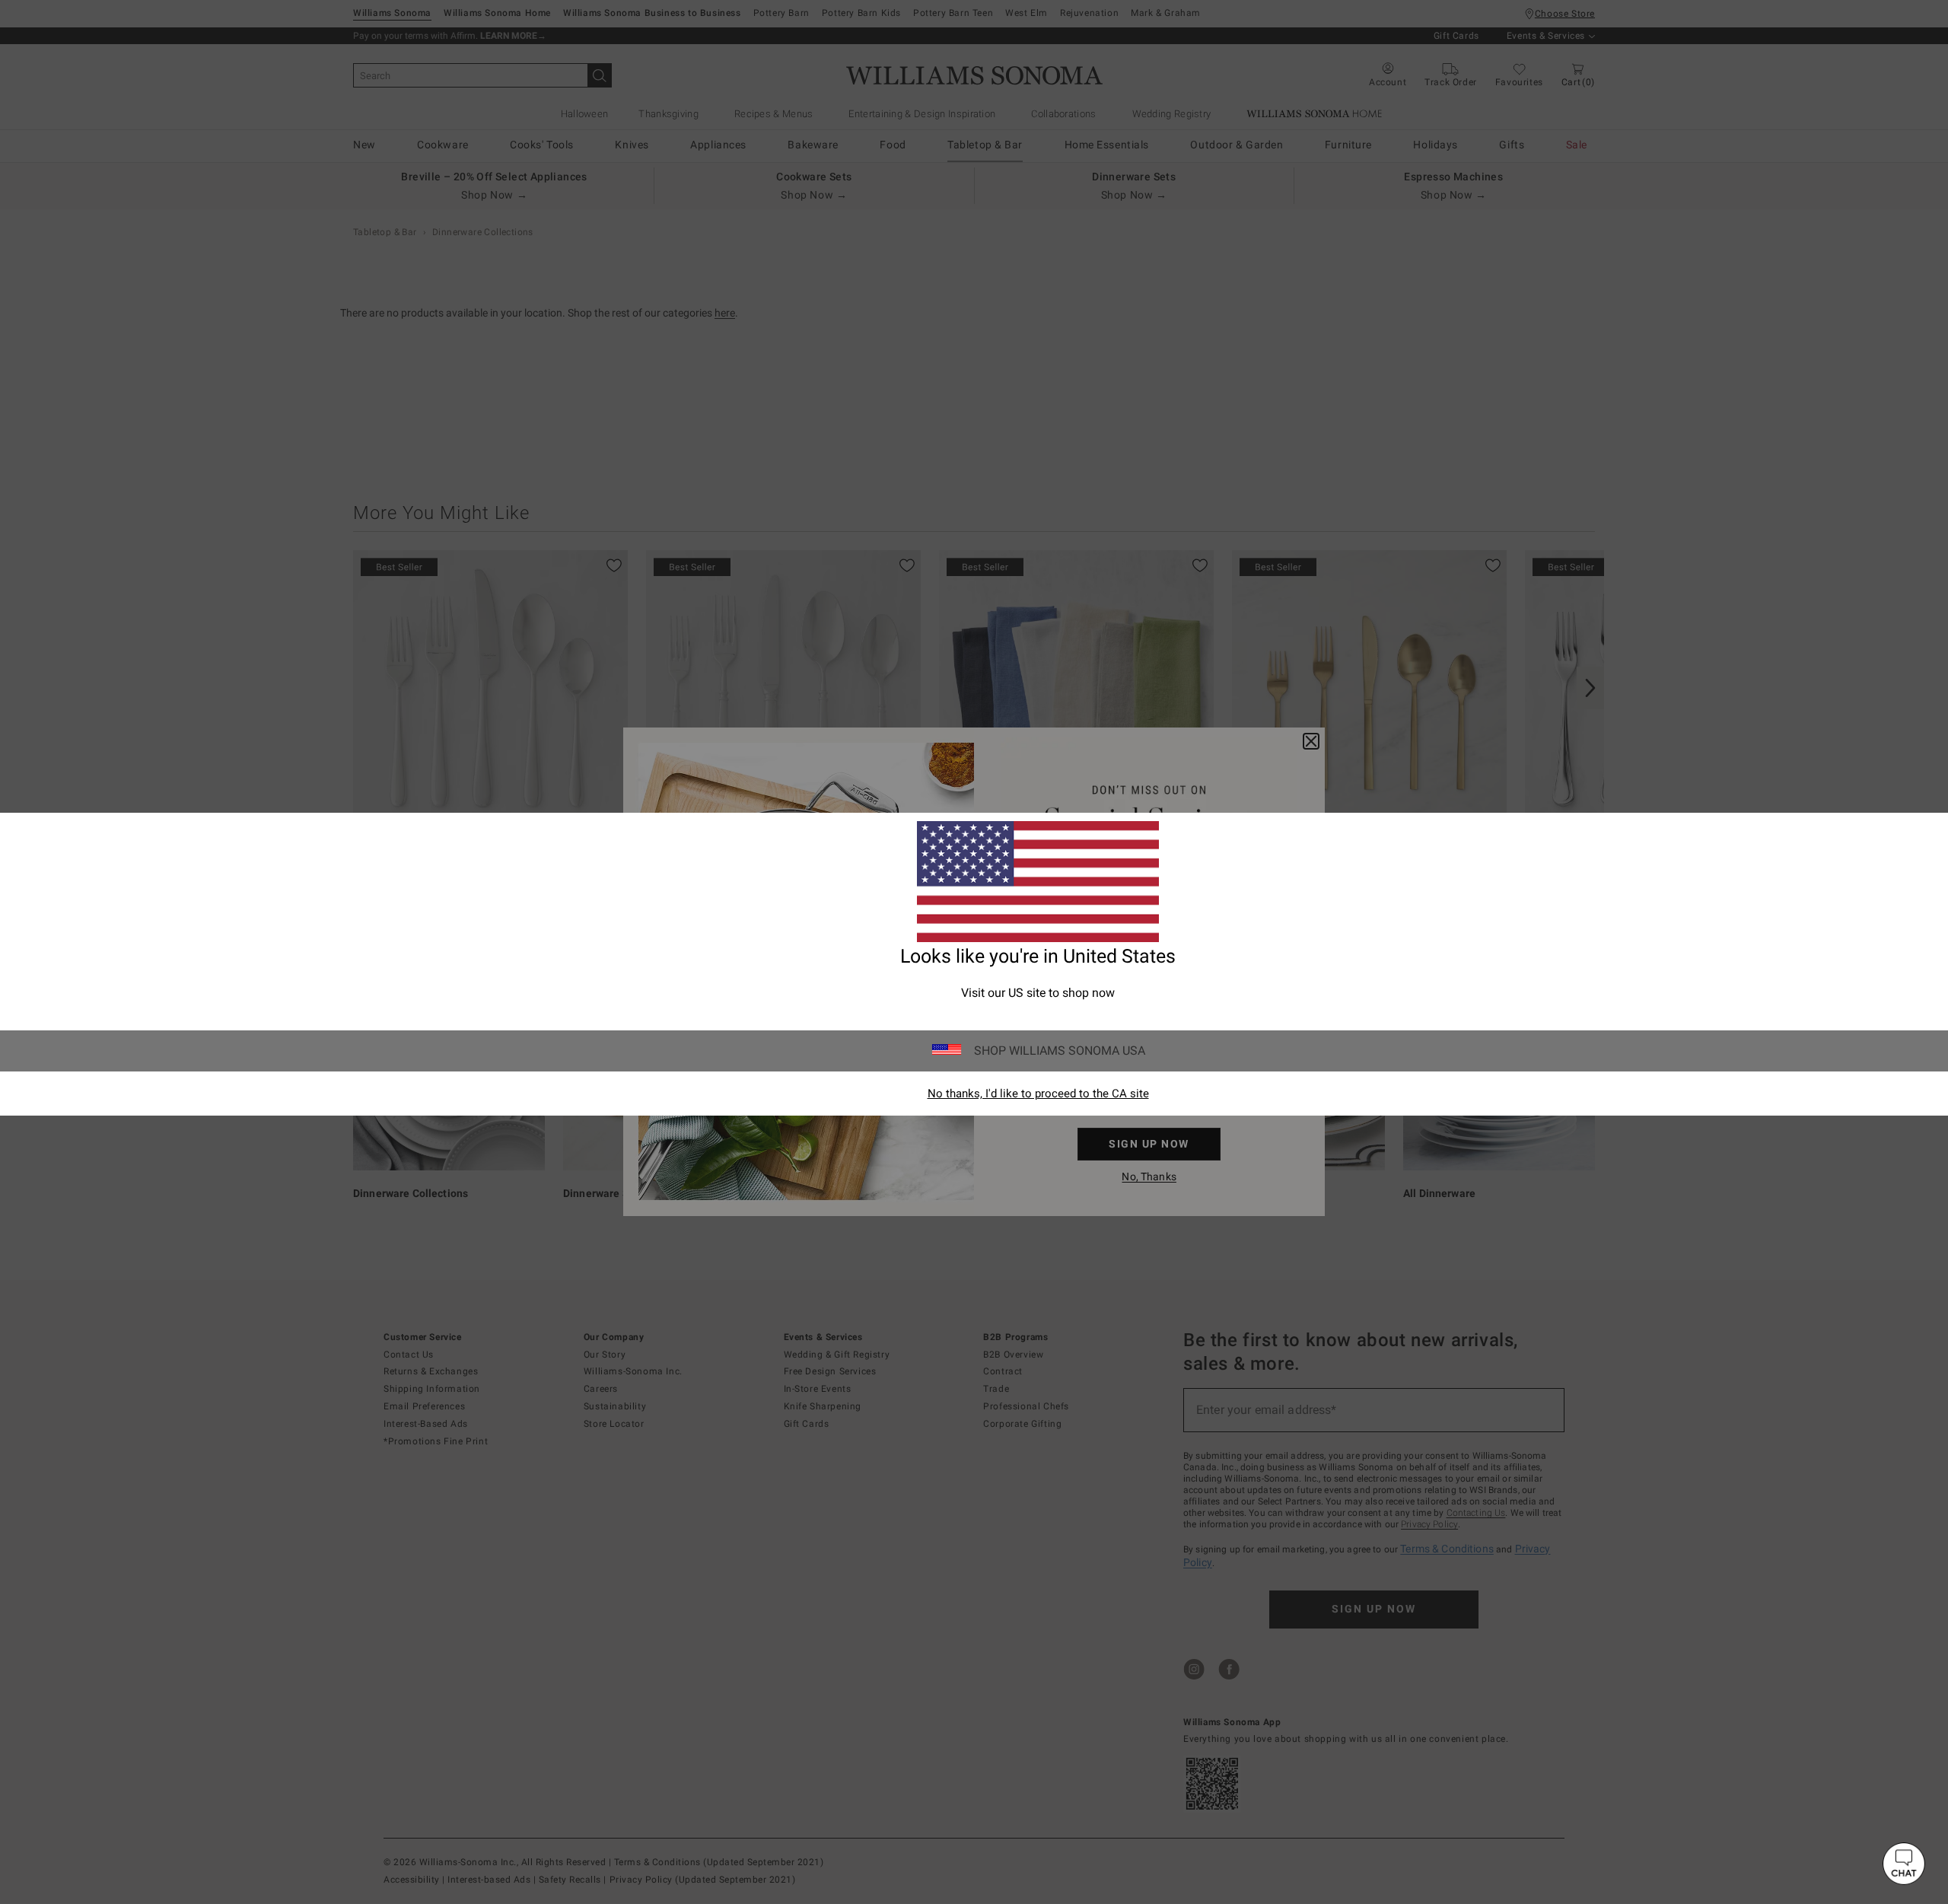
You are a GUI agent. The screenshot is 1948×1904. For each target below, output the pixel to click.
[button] (1904, 1864)
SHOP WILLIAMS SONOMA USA (1060, 1051)
